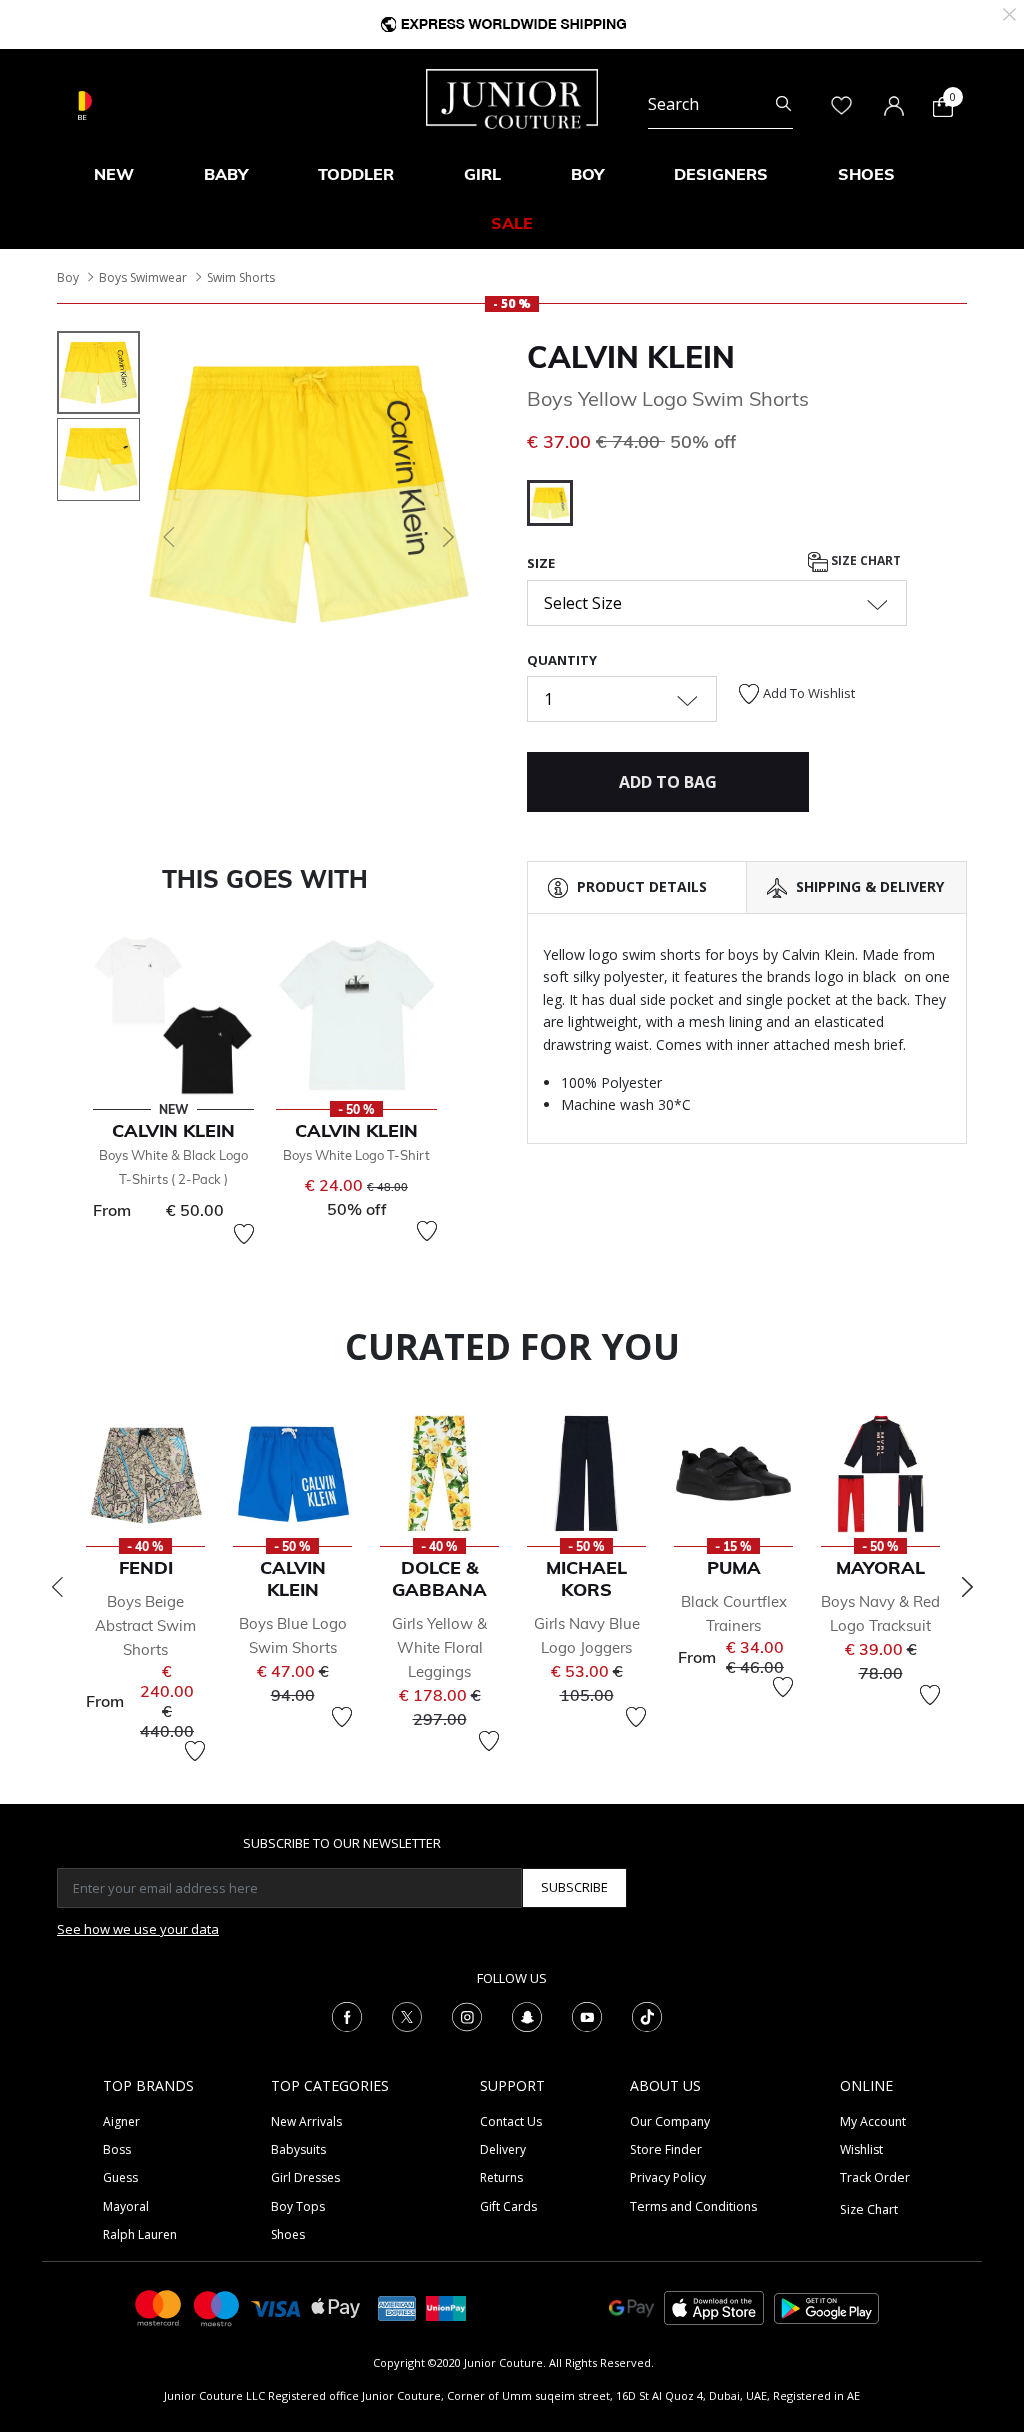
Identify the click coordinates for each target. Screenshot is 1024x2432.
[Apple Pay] (336, 2306)
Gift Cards (508, 2206)
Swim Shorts (241, 277)
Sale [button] (512, 223)
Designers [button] (721, 174)
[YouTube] (587, 2015)
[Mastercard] (159, 2306)
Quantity (562, 660)
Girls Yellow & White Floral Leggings (439, 1647)
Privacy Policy (668, 2177)
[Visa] (276, 2307)
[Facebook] (347, 2015)
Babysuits (298, 2149)
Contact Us (511, 2121)
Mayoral (126, 2206)
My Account (873, 2121)
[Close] (1009, 12)
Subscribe (574, 1887)
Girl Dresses (305, 2177)
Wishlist (861, 2149)
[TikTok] (647, 2015)
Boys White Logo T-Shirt (356, 1155)
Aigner (121, 2121)
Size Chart (864, 560)
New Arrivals (306, 2121)
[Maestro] (217, 2306)
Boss (117, 2149)
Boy (68, 277)
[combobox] (720, 104)
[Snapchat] (527, 2015)
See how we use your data (138, 1929)
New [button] (114, 174)
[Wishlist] (244, 1234)
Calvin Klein (631, 357)
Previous (57, 1587)
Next (967, 1587)
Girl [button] (482, 174)
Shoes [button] (866, 174)
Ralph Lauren (140, 2234)
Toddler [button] (356, 174)
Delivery (503, 2149)
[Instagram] (467, 2015)
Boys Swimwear (143, 277)
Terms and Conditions (693, 2206)
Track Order (875, 2177)
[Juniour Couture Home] (512, 97)
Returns (501, 2177)
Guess (120, 2177)
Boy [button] (587, 174)
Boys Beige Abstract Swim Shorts (145, 1625)
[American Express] (397, 2306)
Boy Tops (298, 2206)
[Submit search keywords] (783, 104)
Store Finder (666, 2149)
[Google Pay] (631, 2306)
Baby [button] (226, 174)
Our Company (670, 2121)
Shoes (288, 2234)
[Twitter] (407, 2015)
